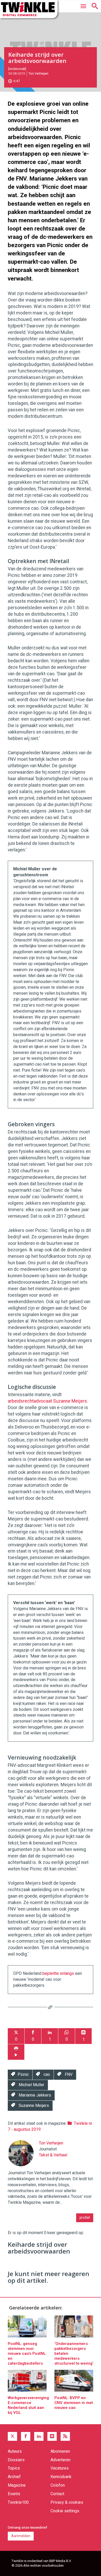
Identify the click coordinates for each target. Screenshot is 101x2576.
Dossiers (16, 2460)
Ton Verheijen (38, 73)
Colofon (58, 2485)
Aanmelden (21, 2536)
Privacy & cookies (67, 2502)
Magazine (17, 2485)
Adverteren (60, 2460)
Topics (14, 2468)
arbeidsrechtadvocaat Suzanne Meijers (47, 1401)
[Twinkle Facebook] (26, 2436)
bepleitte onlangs (58, 1973)
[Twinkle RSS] (65, 2436)
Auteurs (15, 2451)
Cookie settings (65, 2511)
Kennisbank (61, 2477)
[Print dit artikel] (16, 2052)
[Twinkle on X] (12, 2436)
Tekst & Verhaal (53, 2155)
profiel (85, 2218)
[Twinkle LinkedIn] (39, 2436)
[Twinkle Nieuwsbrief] (52, 2436)
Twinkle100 (18, 2502)
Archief (14, 2477)
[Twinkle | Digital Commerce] (29, 9)
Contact (57, 2494)
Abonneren (60, 2451)
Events (14, 2494)
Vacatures (60, 2468)
